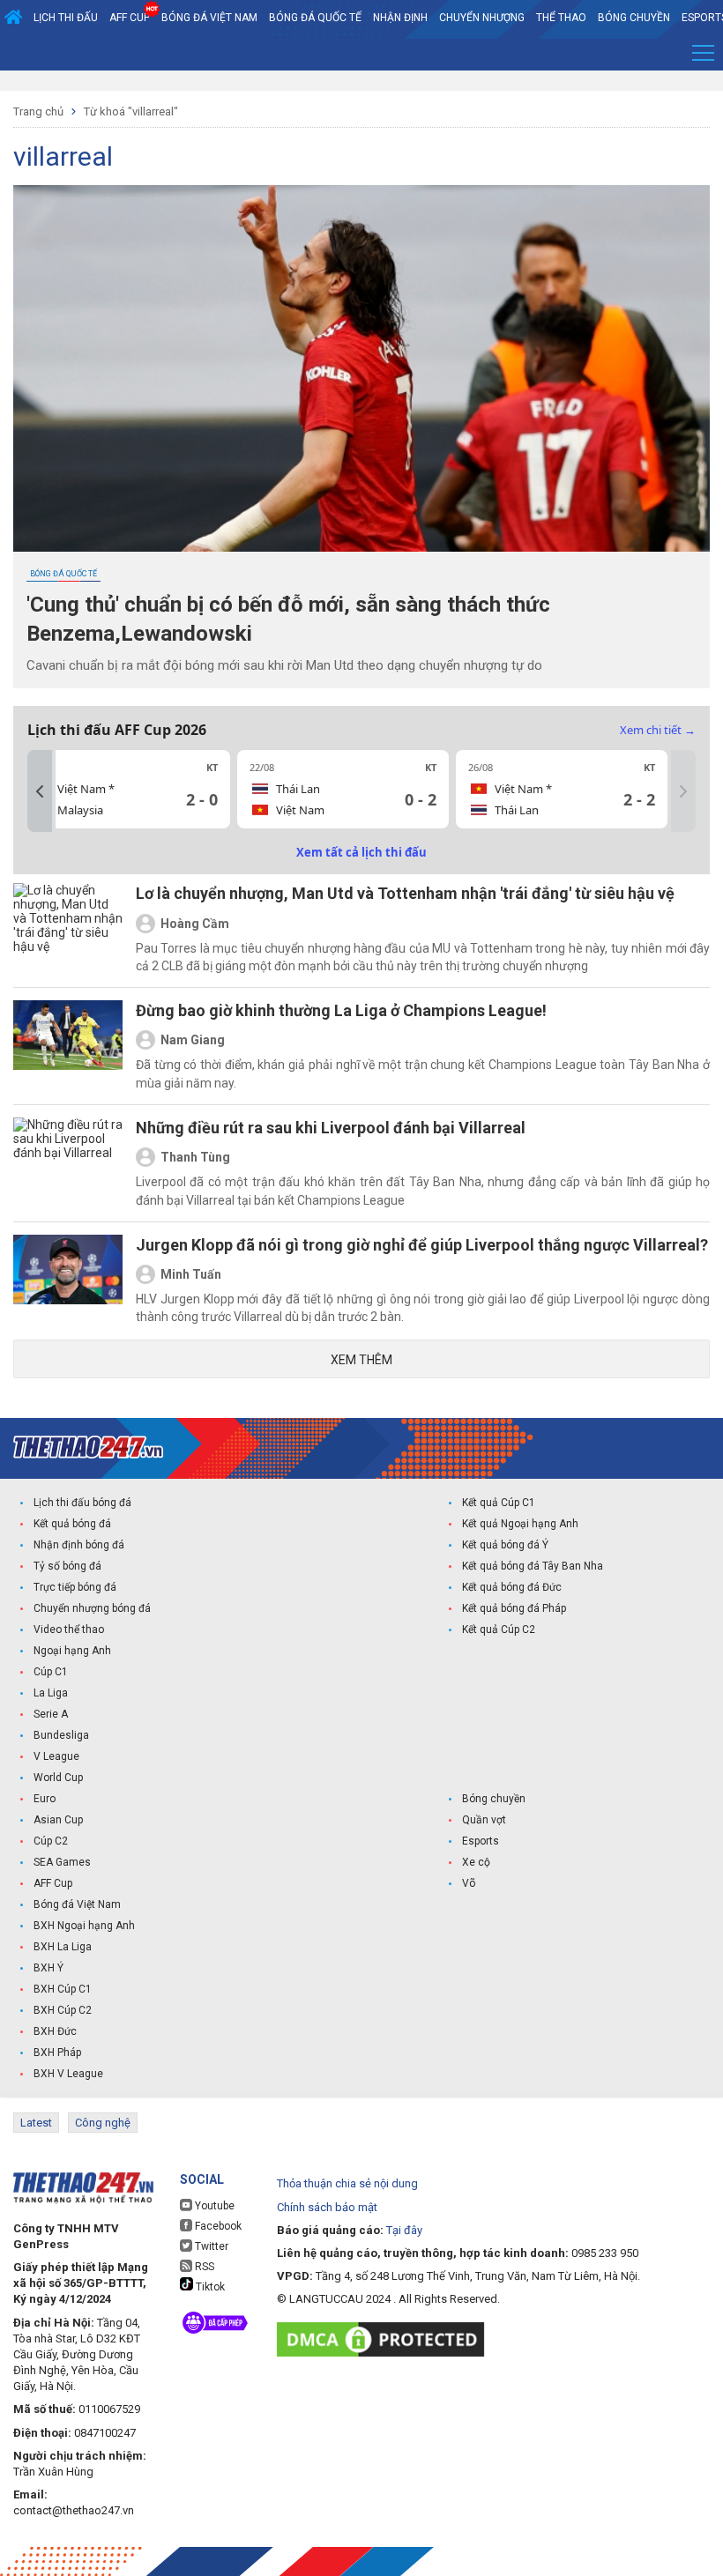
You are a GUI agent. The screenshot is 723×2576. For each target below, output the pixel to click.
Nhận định (400, 18)
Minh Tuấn (191, 1274)
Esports (481, 1841)
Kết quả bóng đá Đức (512, 1587)
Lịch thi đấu (66, 18)
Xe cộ (476, 1862)
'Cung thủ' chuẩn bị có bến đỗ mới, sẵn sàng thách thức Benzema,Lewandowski (288, 619)
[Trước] (40, 791)
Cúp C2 (51, 1841)
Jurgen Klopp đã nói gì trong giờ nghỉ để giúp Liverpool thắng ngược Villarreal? (422, 1245)
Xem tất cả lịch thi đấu (361, 852)
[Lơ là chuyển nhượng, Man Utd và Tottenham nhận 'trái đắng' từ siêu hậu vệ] (68, 929)
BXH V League (68, 2074)
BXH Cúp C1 (63, 1989)
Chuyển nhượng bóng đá (92, 1608)
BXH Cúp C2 (63, 2010)
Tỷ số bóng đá (67, 1566)
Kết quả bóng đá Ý (505, 1545)
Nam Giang (193, 1040)
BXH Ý (48, 1968)
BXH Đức (55, 2031)
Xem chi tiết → (658, 730)
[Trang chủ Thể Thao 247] (13, 18)
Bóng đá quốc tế (315, 18)
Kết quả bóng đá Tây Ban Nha (533, 1566)
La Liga (51, 1693)
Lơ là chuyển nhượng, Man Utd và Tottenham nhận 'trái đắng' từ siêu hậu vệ (405, 893)
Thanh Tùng (195, 1157)
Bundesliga (61, 1735)
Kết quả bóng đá (72, 1524)
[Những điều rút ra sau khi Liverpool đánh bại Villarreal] (68, 1163)
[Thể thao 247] (88, 1448)
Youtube (213, 2206)
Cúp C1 (51, 1672)
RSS (203, 2267)
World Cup (58, 1778)
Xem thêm (361, 1360)
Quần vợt (484, 1820)
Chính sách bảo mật (327, 2207)
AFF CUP (130, 18)
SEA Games (62, 1862)
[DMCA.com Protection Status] (385, 2339)
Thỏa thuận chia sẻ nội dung (347, 2183)
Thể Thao (561, 18)
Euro (45, 1799)
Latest (36, 2123)
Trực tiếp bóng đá (75, 1587)
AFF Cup (53, 1883)
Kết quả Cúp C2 (499, 1629)
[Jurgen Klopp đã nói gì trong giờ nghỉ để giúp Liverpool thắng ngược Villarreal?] (68, 1281)
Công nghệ (103, 2123)
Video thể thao (69, 1629)
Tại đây (404, 2230)
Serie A (51, 1714)
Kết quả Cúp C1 (499, 1503)
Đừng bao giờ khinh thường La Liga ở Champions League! (341, 1010)
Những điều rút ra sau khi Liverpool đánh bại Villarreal (331, 1128)
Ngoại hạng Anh (72, 1651)
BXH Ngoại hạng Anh (84, 1926)
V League (56, 1756)
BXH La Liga (63, 1947)
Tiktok (209, 2287)
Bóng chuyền (634, 18)
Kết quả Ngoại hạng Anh (520, 1524)
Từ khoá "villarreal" (131, 111)
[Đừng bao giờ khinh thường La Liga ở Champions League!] (68, 1046)
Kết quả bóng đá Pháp (514, 1608)
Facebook (217, 2226)
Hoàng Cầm (195, 924)
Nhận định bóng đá (79, 1545)
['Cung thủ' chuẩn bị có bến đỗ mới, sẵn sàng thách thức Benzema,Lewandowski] (361, 368)
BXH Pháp (57, 2053)
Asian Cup (58, 1820)
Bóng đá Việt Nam (209, 18)
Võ (469, 1883)
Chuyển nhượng (482, 18)
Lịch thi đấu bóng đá (82, 1503)
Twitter (210, 2246)
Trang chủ (38, 111)
